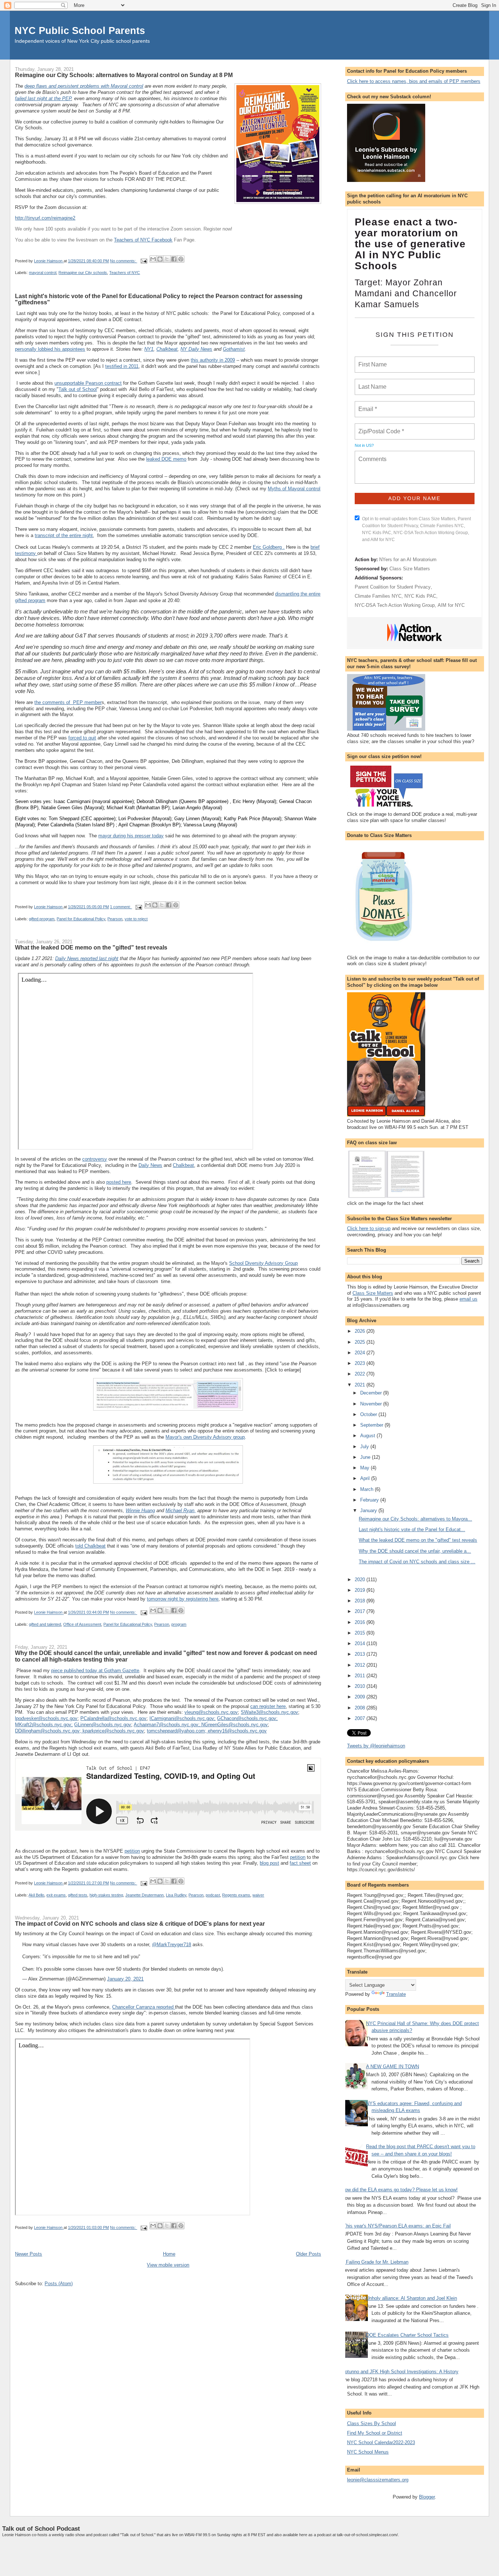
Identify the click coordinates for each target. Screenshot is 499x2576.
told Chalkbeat (90, 1546)
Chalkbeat (167, 349)
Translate (396, 1994)
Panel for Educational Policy (81, 919)
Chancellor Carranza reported (144, 2007)
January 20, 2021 (125, 1979)
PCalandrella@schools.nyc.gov (113, 1718)
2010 (361, 1686)
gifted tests (78, 1895)
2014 (361, 1643)
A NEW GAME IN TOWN (393, 2067)
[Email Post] (143, 261)
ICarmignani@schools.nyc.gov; (182, 1718)
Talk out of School (78, 389)
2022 (361, 1374)
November (372, 1404)
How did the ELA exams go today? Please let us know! (400, 2190)
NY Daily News (196, 349)
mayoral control (43, 273)
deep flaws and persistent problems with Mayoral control (84, 86)
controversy (95, 1159)
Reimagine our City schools (83, 273)
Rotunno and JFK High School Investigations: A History (400, 2372)
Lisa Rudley (176, 1895)
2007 (361, 1718)
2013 (361, 1654)
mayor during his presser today (131, 836)
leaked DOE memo (166, 459)
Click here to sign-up (369, 1228)
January (369, 1510)
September (372, 1425)
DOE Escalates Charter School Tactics (407, 2335)
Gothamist (234, 349)
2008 (361, 1708)
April (366, 1478)
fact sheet (300, 1863)
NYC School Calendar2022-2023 (381, 2442)
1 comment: (121, 907)
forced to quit (82, 738)
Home (169, 2254)
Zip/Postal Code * (380, 427)
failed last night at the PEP (43, 98)
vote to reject (136, 919)
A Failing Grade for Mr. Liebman (375, 2262)
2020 (361, 1580)
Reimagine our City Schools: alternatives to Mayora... (415, 1519)
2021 (361, 1385)
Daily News (150, 1165)
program (179, 1624)
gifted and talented (45, 1624)
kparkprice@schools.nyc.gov (113, 1731)
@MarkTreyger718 (172, 1945)
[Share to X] (167, 259)
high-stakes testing (106, 1895)
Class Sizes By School (372, 2423)
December (372, 1393)
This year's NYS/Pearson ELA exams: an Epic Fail (397, 2226)
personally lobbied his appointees (50, 349)
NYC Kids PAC (420, 596)
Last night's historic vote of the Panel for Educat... (412, 1529)
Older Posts (308, 2254)
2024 (361, 1353)
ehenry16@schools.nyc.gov (237, 1731)
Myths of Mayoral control (294, 489)
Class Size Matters (410, 569)
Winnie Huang (140, 1510)
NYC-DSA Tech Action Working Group (395, 605)
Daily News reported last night (87, 958)
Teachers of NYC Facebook (143, 240)
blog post (269, 1863)
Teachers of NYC (125, 273)
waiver (258, 1895)
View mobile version (168, 2265)
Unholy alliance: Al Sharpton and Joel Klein (412, 2298)
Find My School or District (375, 2433)
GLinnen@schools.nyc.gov (103, 1725)
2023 (361, 1363)
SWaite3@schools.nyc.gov (269, 1712)
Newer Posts (28, 2254)
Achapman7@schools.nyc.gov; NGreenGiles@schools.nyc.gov (201, 1725)
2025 (361, 1342)
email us (468, 1299)
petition (132, 1851)
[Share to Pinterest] (181, 259)
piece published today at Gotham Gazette (95, 1671)
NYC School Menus (368, 2452)
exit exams (56, 1895)
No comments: (123, 261)
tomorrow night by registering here (183, 1599)
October (369, 1414)
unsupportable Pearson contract (88, 383)
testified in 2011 (122, 366)
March (367, 1489)
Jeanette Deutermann (144, 1895)
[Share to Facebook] (174, 259)
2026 (361, 1331)
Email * (367, 405)
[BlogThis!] (160, 259)
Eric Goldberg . (269, 547)
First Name (372, 360)
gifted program (42, 919)
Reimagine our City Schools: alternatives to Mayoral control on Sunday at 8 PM (124, 75)
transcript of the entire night (64, 535)
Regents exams (236, 1895)
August (368, 1436)
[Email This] (153, 259)
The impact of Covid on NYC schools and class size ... (417, 1562)
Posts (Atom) (59, 2284)
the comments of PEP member (68, 702)
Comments (372, 454)
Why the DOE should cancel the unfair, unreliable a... (415, 1551)
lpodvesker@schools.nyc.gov (46, 1718)
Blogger (427, 2497)
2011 (361, 1676)
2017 (361, 1611)
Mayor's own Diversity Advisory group (205, 1437)
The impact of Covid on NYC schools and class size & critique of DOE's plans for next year (140, 1924)
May (365, 1468)
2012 (361, 1665)
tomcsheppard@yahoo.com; (177, 1731)
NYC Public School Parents (80, 31)
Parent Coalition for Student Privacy (393, 587)
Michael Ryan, (181, 1510)
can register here (268, 1706)
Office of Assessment (82, 1624)
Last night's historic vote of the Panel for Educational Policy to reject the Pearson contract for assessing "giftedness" (159, 299)
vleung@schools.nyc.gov (211, 1712)
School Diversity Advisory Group (263, 1263)
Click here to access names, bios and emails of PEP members (414, 81)
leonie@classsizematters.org (378, 2480)
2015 (361, 1633)
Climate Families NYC (378, 596)
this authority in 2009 (213, 360)
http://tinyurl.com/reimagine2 (45, 218)
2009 (361, 1697)
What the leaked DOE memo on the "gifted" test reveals (91, 947)
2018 (361, 1601)
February (370, 1500)
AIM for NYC (451, 605)
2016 (361, 1622)
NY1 (149, 349)
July (365, 1447)
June (366, 1457)
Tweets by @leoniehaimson (376, 1746)
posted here (119, 1182)
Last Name (371, 383)
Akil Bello (36, 1895)
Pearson (115, 919)
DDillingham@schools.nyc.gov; (49, 1731)
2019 (361, 1590)
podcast (213, 1895)
